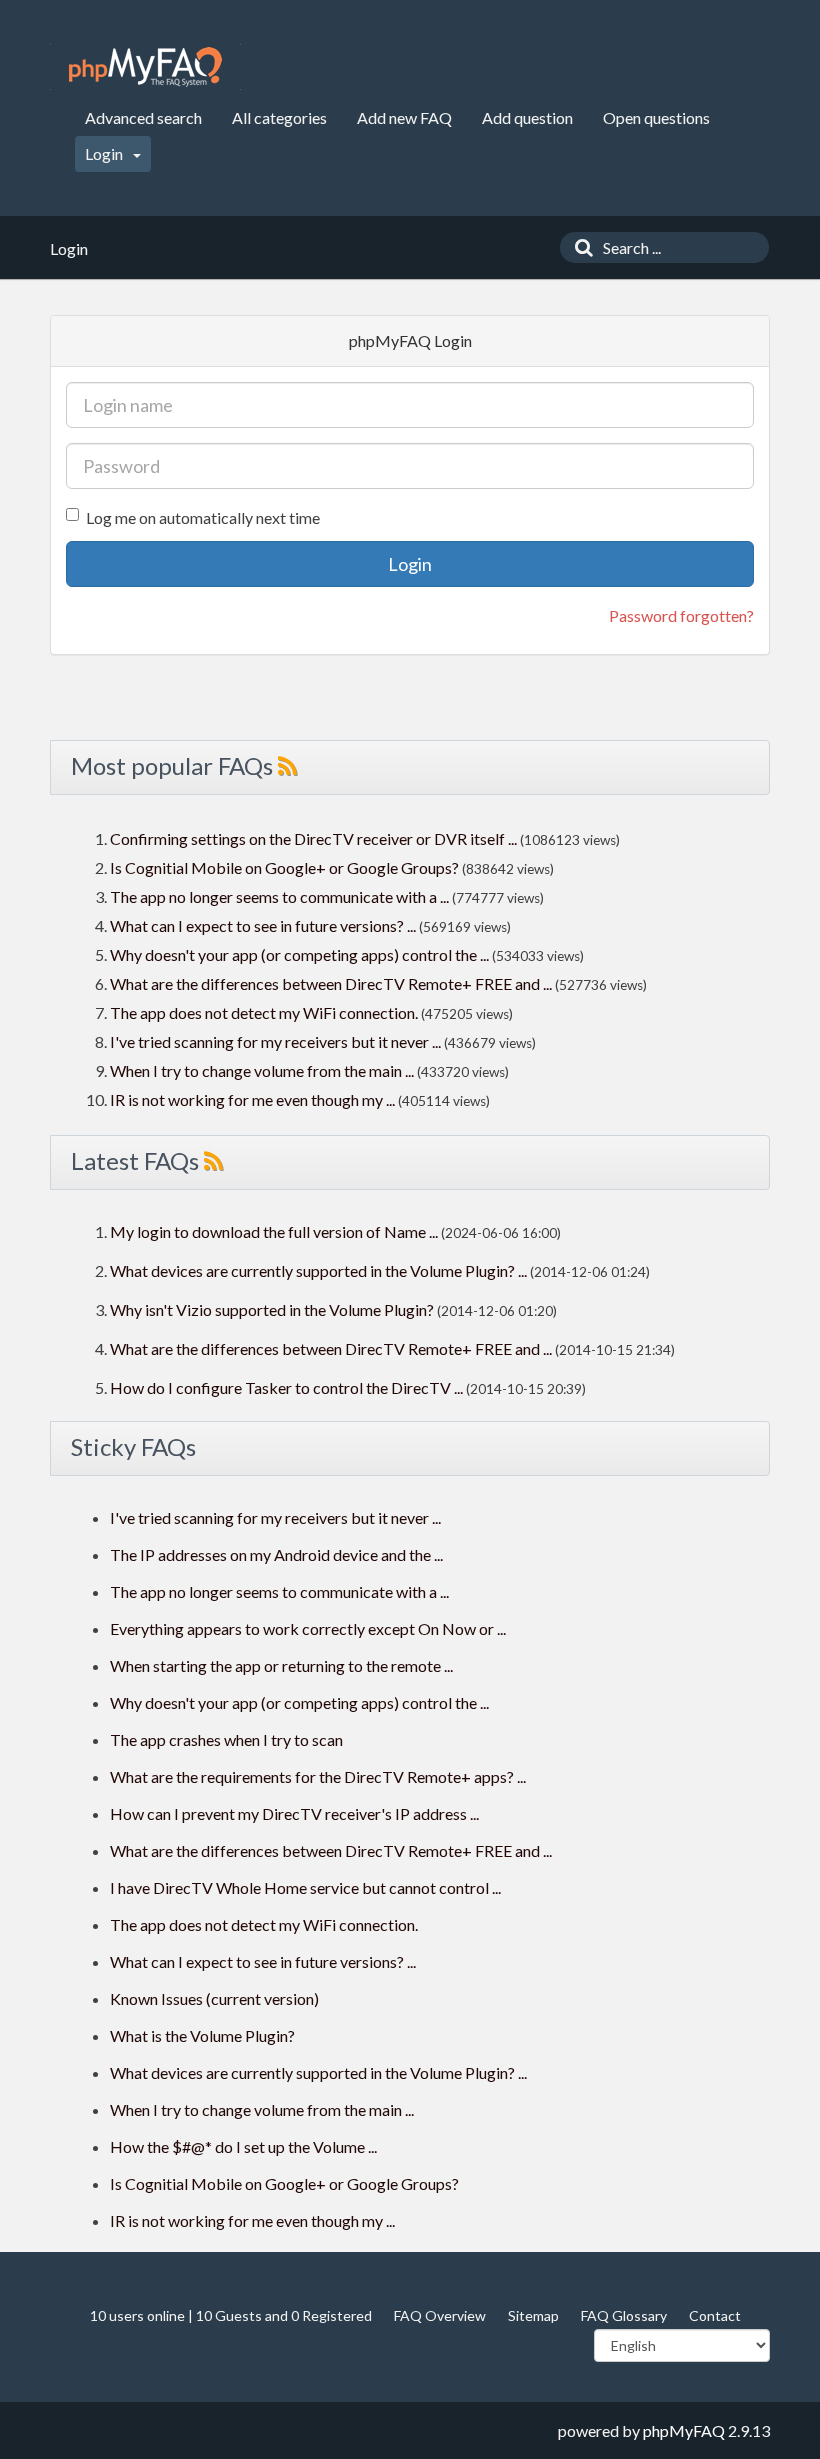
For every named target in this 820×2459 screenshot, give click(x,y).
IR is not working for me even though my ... (252, 1099)
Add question (527, 117)
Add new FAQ (404, 117)
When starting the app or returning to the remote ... (281, 1665)
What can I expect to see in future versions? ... (263, 925)
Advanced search (143, 117)
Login (105, 153)
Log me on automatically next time (203, 517)
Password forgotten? (681, 615)
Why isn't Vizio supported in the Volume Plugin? (272, 1309)
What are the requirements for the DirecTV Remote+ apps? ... (318, 1776)
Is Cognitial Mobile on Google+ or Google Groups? (284, 867)
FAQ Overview (440, 2315)
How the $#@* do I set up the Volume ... (243, 2146)
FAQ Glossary (624, 2315)
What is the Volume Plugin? (202, 2035)
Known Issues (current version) (214, 1998)
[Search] (579, 247)
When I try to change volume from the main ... (262, 1070)
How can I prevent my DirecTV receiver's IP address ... (294, 1813)
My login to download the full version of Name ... (274, 1231)
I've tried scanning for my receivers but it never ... (275, 1041)
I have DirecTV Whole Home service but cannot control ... (305, 1887)
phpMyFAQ (684, 2430)
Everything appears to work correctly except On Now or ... (308, 1628)
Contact (715, 2315)
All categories (279, 117)
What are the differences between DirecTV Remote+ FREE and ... (331, 983)
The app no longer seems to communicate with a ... (279, 896)
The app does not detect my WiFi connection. (264, 1012)
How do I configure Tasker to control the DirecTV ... (286, 1387)
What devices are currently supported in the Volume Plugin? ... (318, 1270)
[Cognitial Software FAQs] (145, 67)
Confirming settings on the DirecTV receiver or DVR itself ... (313, 838)
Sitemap (533, 2315)
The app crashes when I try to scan (226, 1739)
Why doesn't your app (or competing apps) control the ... (299, 954)
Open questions (656, 117)
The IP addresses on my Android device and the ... (276, 1554)
